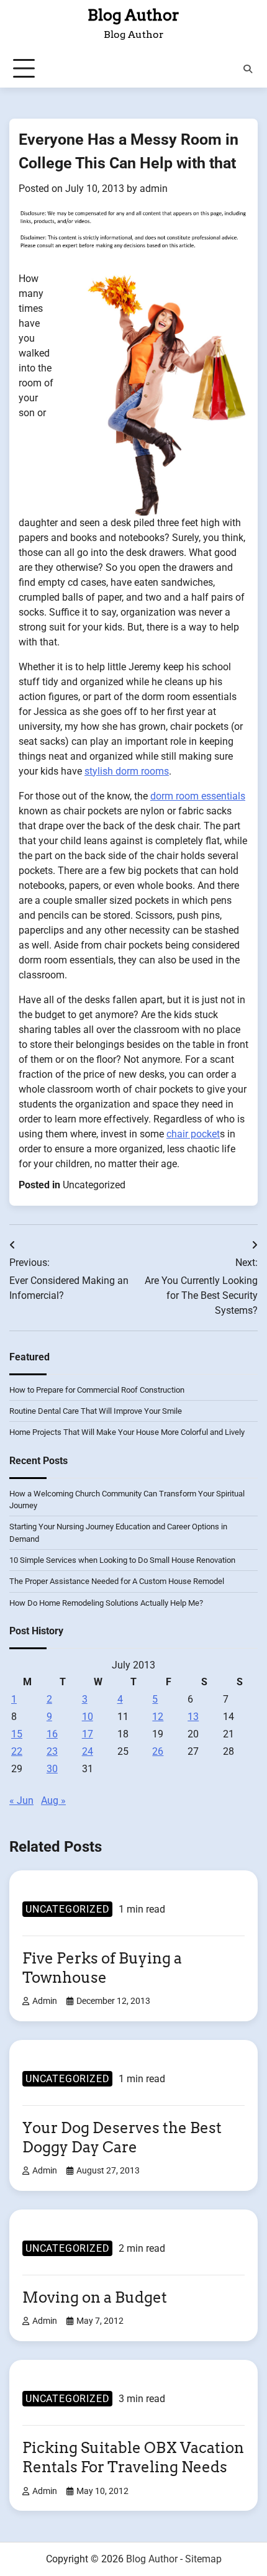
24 (88, 1751)
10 (88, 1717)
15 (17, 1734)
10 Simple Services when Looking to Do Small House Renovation (122, 1560)
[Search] (248, 69)
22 (17, 1751)
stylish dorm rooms (127, 771)
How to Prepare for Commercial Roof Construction (97, 1390)
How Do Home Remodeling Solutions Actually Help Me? (106, 1603)
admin (154, 189)
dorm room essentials (198, 796)
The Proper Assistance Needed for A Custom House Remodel (117, 1581)
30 (52, 1769)
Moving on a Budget (95, 2297)
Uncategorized (94, 1185)
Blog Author (133, 15)
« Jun (21, 1800)
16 (52, 1734)
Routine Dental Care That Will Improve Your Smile (96, 1411)
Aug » (53, 1800)
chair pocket (193, 1134)
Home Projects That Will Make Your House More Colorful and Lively (127, 1432)
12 (158, 1717)
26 (158, 1751)
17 (88, 1734)
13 (193, 1717)
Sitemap (203, 2559)
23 (52, 1751)
